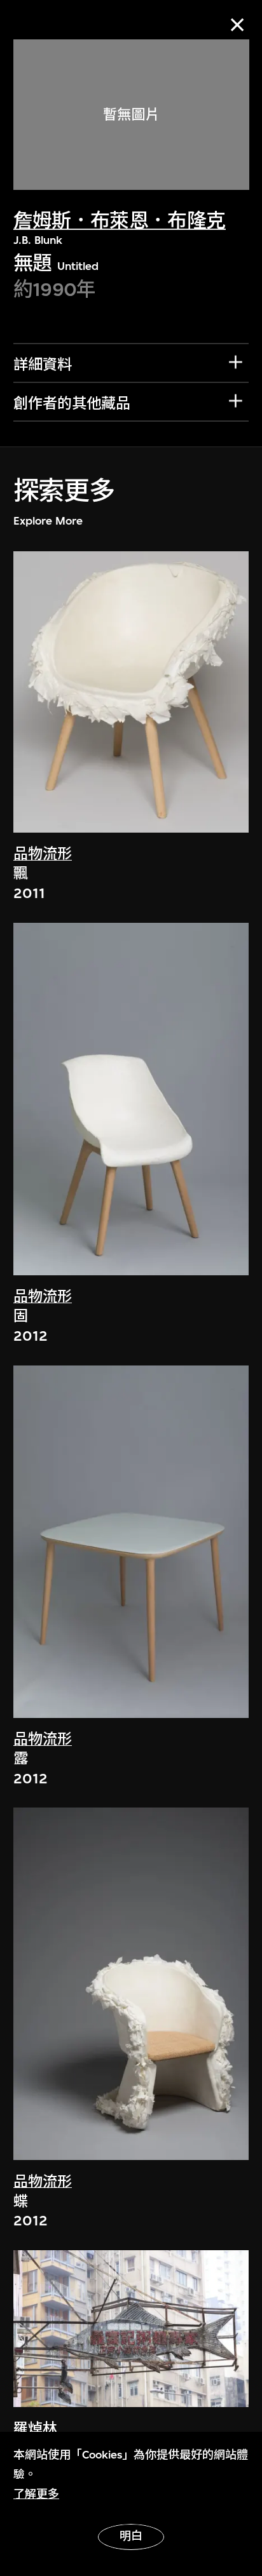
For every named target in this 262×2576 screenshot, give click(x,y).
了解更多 (36, 2494)
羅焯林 (35, 2429)
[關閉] (238, 24)
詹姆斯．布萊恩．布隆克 (120, 221)
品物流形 (43, 854)
